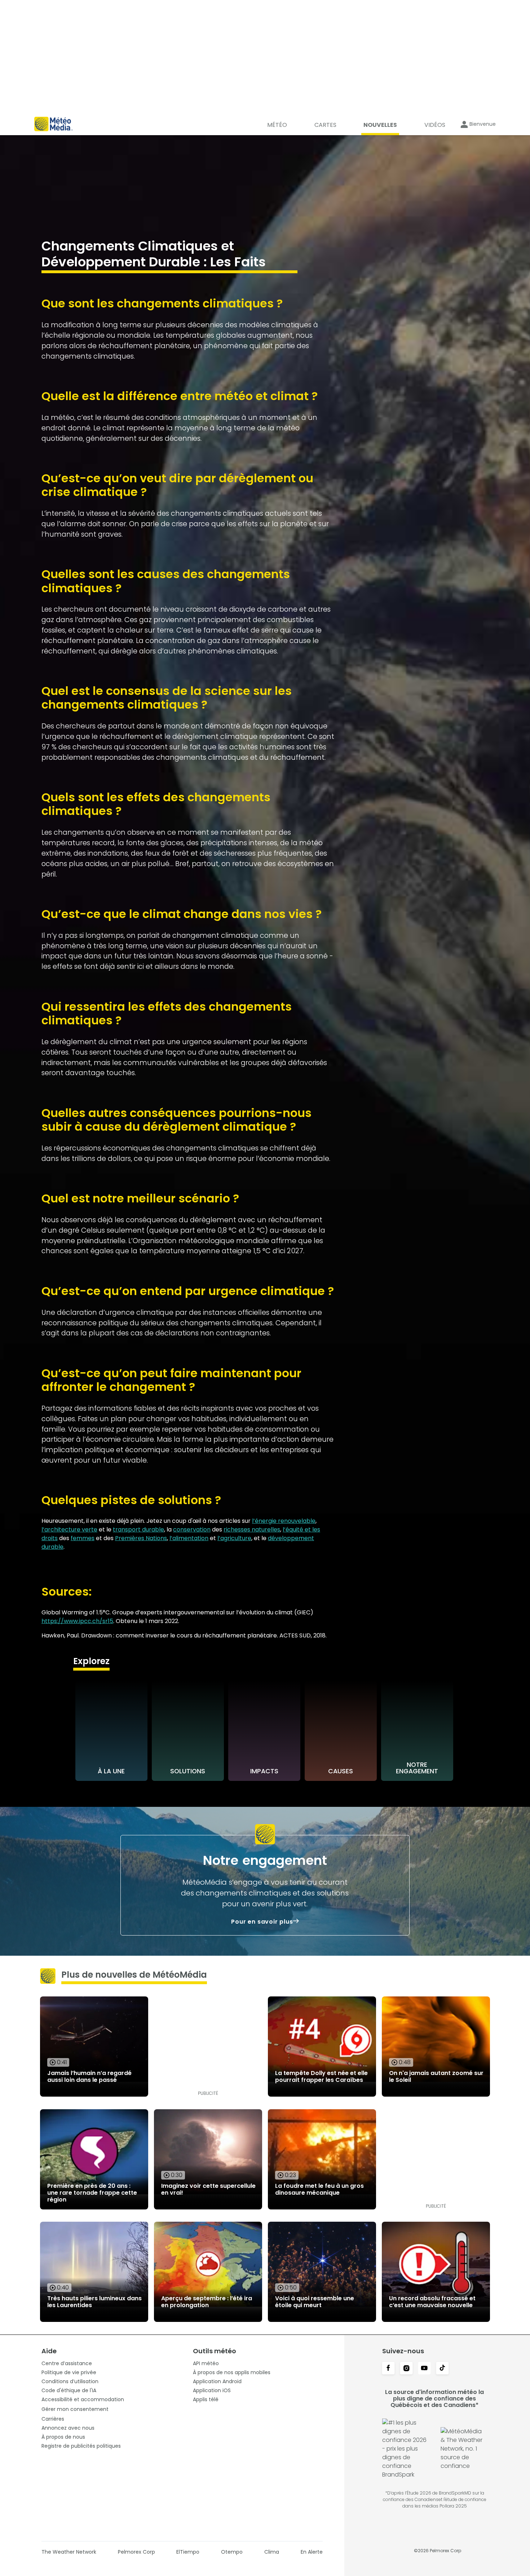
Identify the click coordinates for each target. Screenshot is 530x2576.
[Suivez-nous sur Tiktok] (442, 2369)
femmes (83, 1538)
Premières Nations (141, 1538)
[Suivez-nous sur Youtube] (424, 2369)
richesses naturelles (252, 1529)
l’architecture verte (69, 1529)
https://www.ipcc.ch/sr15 (77, 1621)
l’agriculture (234, 1538)
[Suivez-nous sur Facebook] (388, 2369)
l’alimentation (189, 1538)
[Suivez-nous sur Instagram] (406, 2369)
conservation (192, 1529)
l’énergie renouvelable (284, 1521)
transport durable (138, 1529)
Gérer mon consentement (75, 2409)
